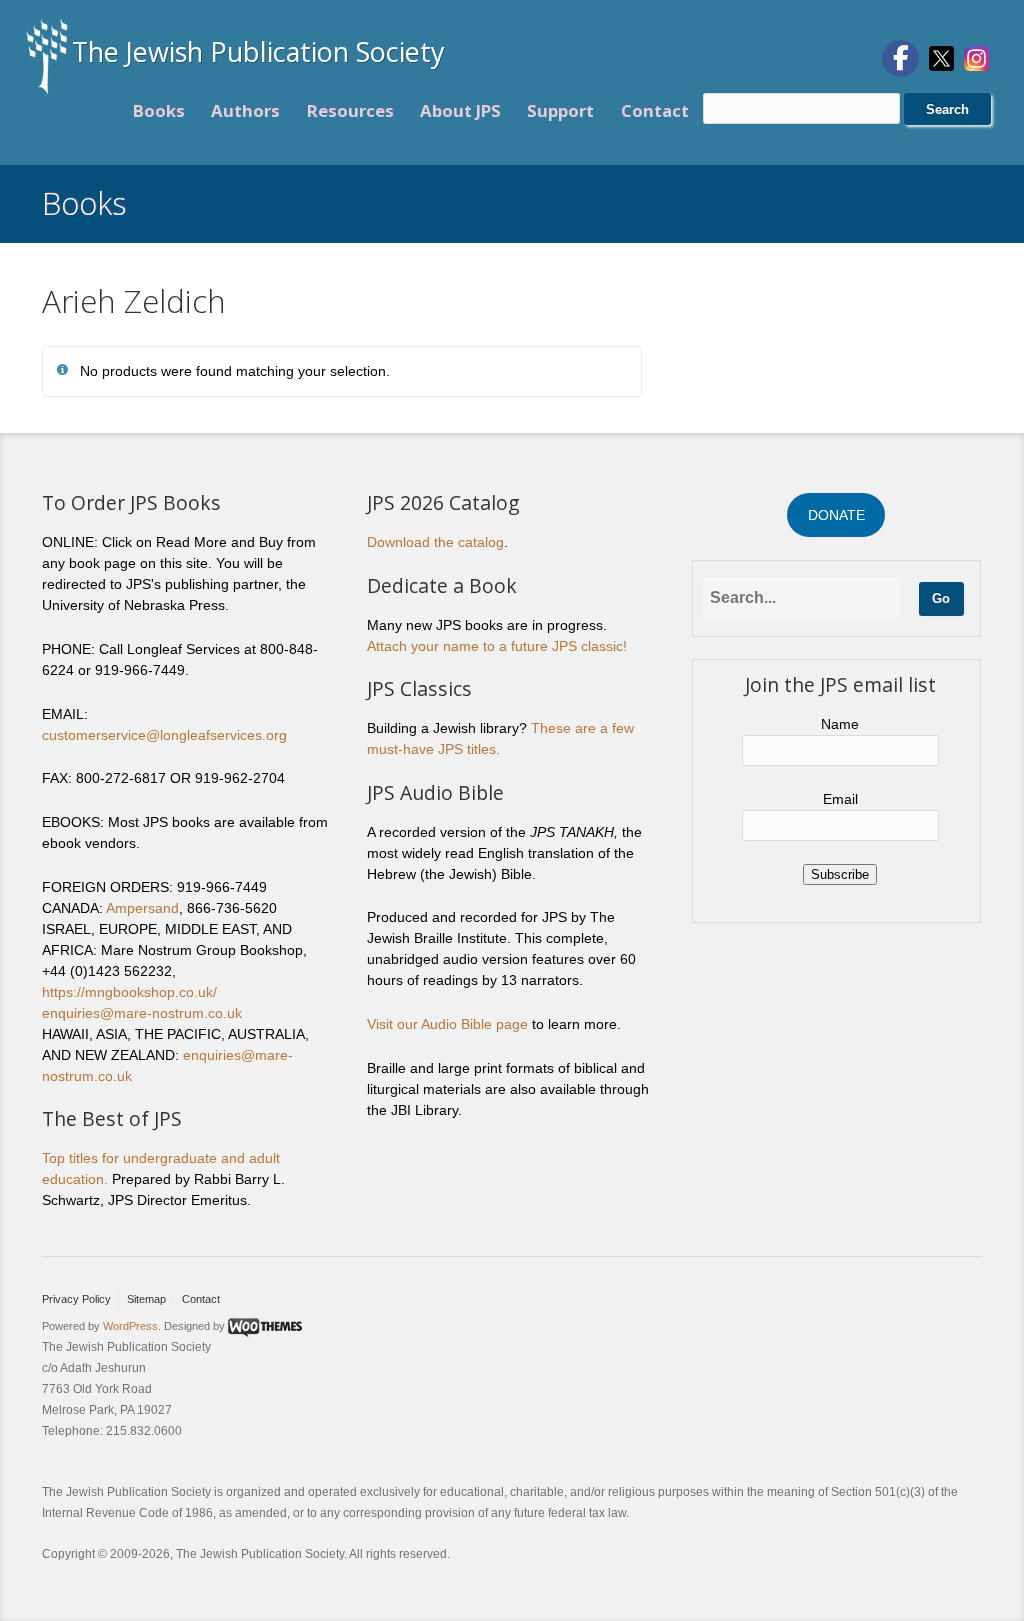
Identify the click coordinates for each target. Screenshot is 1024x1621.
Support (560, 110)
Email (840, 799)
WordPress (130, 1326)
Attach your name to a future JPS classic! (497, 646)
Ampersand (142, 908)
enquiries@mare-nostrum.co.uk (142, 1013)
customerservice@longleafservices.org (164, 735)
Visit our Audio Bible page (447, 1024)
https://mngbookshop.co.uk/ (129, 992)
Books (159, 110)
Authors (245, 110)
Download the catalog (435, 542)
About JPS (460, 110)
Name (840, 724)
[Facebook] (900, 58)
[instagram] (976, 57)
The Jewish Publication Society (258, 51)
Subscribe (840, 874)
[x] (941, 57)
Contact (655, 110)
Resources (350, 110)
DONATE (836, 515)
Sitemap (146, 1299)
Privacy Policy (76, 1299)
